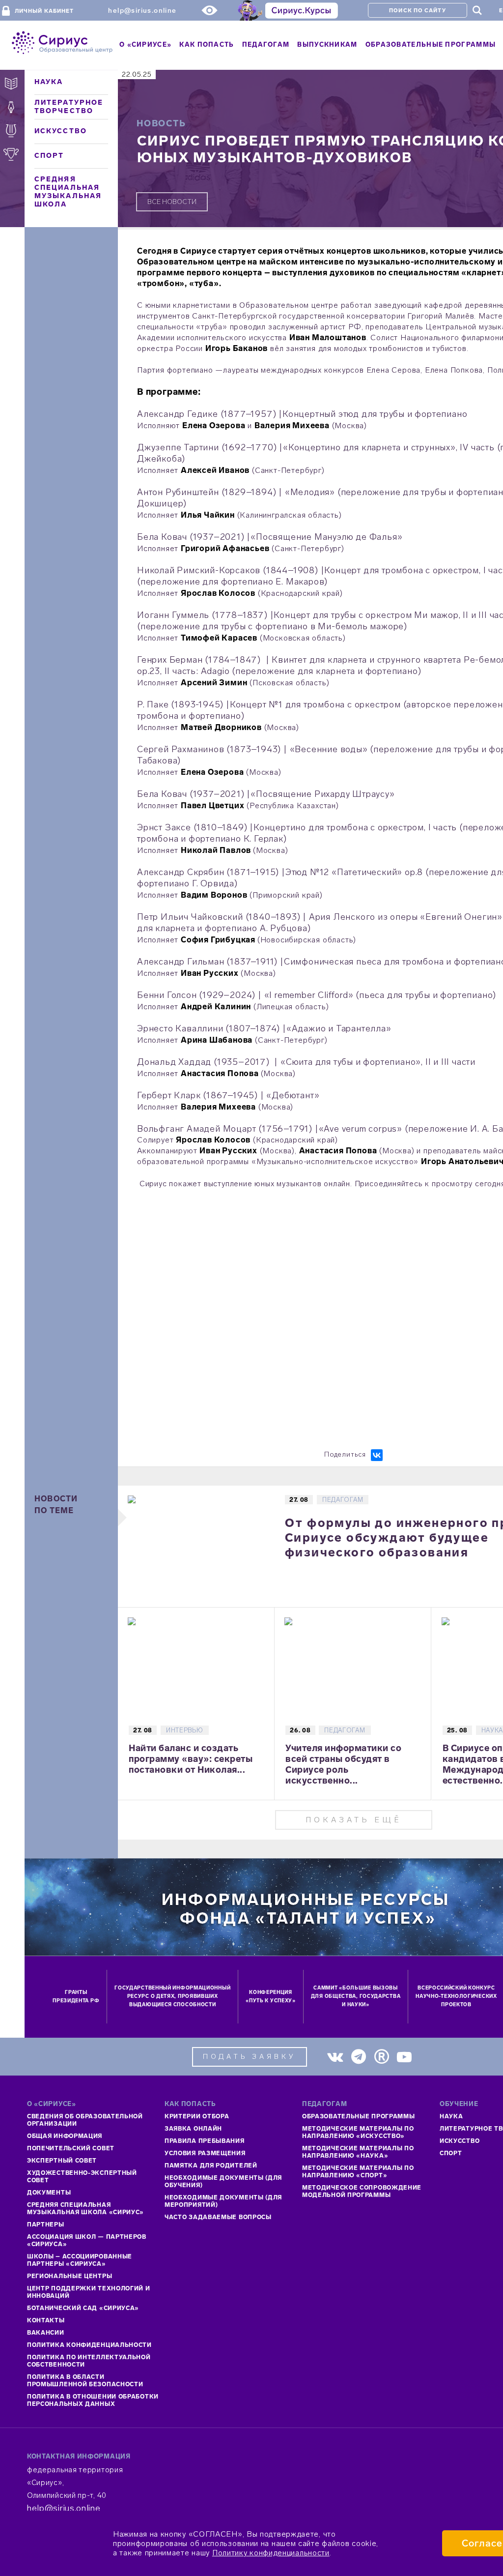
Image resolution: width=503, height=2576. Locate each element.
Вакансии (46, 2333)
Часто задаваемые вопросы (218, 2217)
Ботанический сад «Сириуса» (83, 2308)
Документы (49, 2193)
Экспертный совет (62, 2161)
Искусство (61, 131)
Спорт (49, 156)
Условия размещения (205, 2153)
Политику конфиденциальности (271, 2553)
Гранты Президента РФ (76, 1997)
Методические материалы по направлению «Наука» (358, 2152)
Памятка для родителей (211, 2166)
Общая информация (65, 2136)
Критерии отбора (197, 2116)
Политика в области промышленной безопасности (85, 2381)
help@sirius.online (142, 11)
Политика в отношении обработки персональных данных (93, 2400)
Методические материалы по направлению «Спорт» (358, 2172)
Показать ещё (354, 1820)
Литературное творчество (69, 107)
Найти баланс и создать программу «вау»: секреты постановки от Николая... (191, 1759)
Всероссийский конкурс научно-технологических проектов (456, 1996)
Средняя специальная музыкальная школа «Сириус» (85, 2209)
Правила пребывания (205, 2141)
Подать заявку (250, 2057)
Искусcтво (460, 2141)
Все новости (172, 202)
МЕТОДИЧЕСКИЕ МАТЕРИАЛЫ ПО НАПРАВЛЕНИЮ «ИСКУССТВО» (358, 2132)
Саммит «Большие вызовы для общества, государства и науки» (356, 1996)
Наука (49, 82)
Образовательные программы (359, 2116)
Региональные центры (70, 2276)
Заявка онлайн (193, 2129)
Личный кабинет (44, 11)
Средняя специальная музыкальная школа (68, 192)
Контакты (46, 2320)
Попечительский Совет (71, 2148)
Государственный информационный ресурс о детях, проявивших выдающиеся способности (172, 1996)
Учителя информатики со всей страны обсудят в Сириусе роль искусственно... (343, 1764)
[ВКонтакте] (377, 1455)
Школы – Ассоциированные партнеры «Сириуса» (80, 2260)
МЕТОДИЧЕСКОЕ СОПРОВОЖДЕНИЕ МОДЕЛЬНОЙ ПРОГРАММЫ (362, 2191)
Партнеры (46, 2225)
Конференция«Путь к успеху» (271, 1997)
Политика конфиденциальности (89, 2345)
